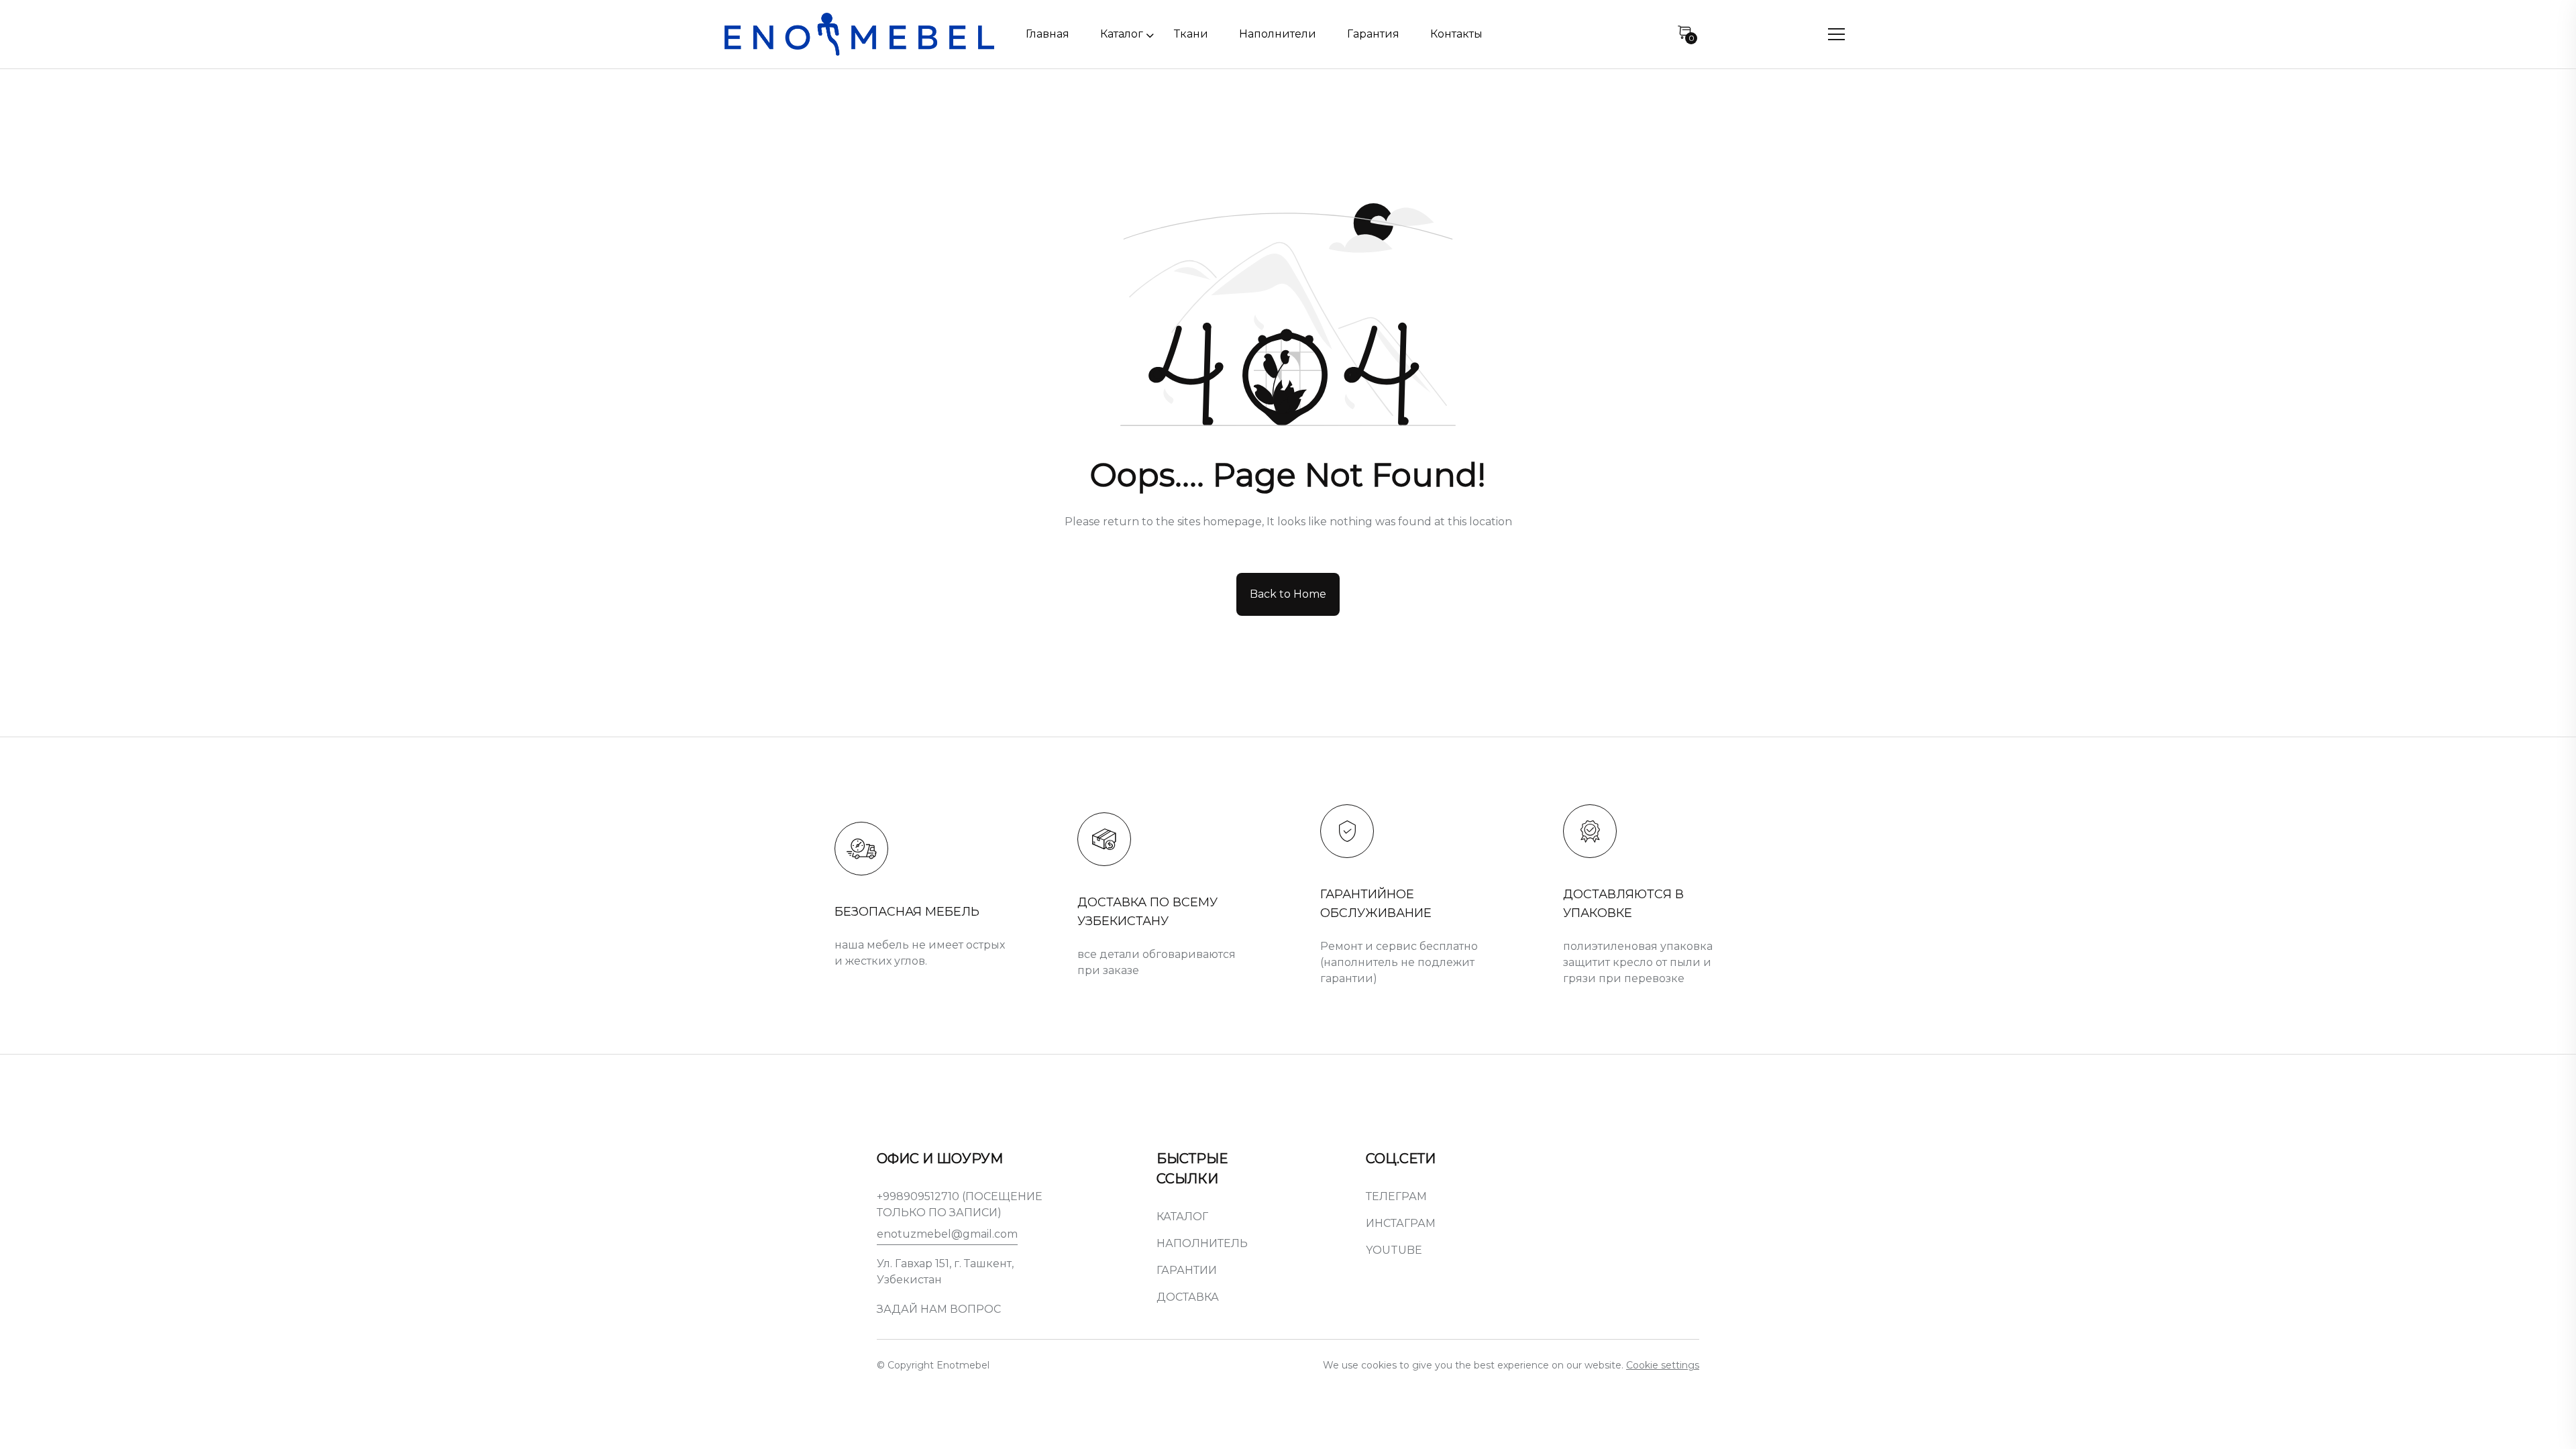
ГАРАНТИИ (1187, 1270)
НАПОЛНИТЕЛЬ (1202, 1243)
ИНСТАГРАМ (1401, 1223)
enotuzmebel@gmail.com (947, 1234)
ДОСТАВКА (1188, 1297)
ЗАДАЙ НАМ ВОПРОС (939, 1309)
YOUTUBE (1394, 1250)
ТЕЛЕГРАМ (1396, 1196)
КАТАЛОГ (1182, 1217)
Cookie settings (1663, 1365)
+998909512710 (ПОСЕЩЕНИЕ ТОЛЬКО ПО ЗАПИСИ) (960, 1204)
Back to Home (1288, 594)
